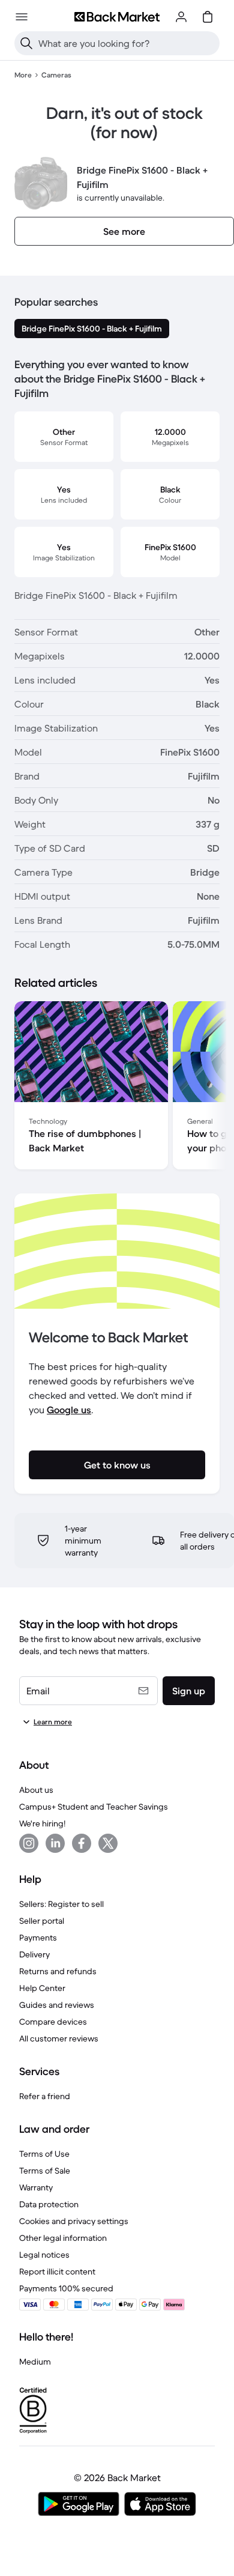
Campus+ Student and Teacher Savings (94, 1807)
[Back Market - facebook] (82, 1843)
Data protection (49, 2204)
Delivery (34, 1954)
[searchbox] (127, 43)
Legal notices (44, 2255)
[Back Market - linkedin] (55, 1843)
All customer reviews (59, 2038)
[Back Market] (117, 17)
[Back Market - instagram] (29, 1843)
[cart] (208, 17)
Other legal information (63, 2238)
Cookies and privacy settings (74, 2221)
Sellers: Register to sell (61, 1904)
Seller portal (42, 1921)
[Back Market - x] (108, 1843)
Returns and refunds (58, 1971)
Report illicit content (57, 2271)
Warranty (36, 2187)
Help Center (42, 1988)
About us (36, 1790)
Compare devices (53, 2022)
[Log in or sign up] (181, 17)
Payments (38, 1938)
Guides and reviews (57, 2005)
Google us (69, 1410)
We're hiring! (42, 1823)
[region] (117, 1088)
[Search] (26, 43)
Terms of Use (44, 2154)
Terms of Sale (45, 2171)
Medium (35, 2362)
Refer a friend (45, 2096)
